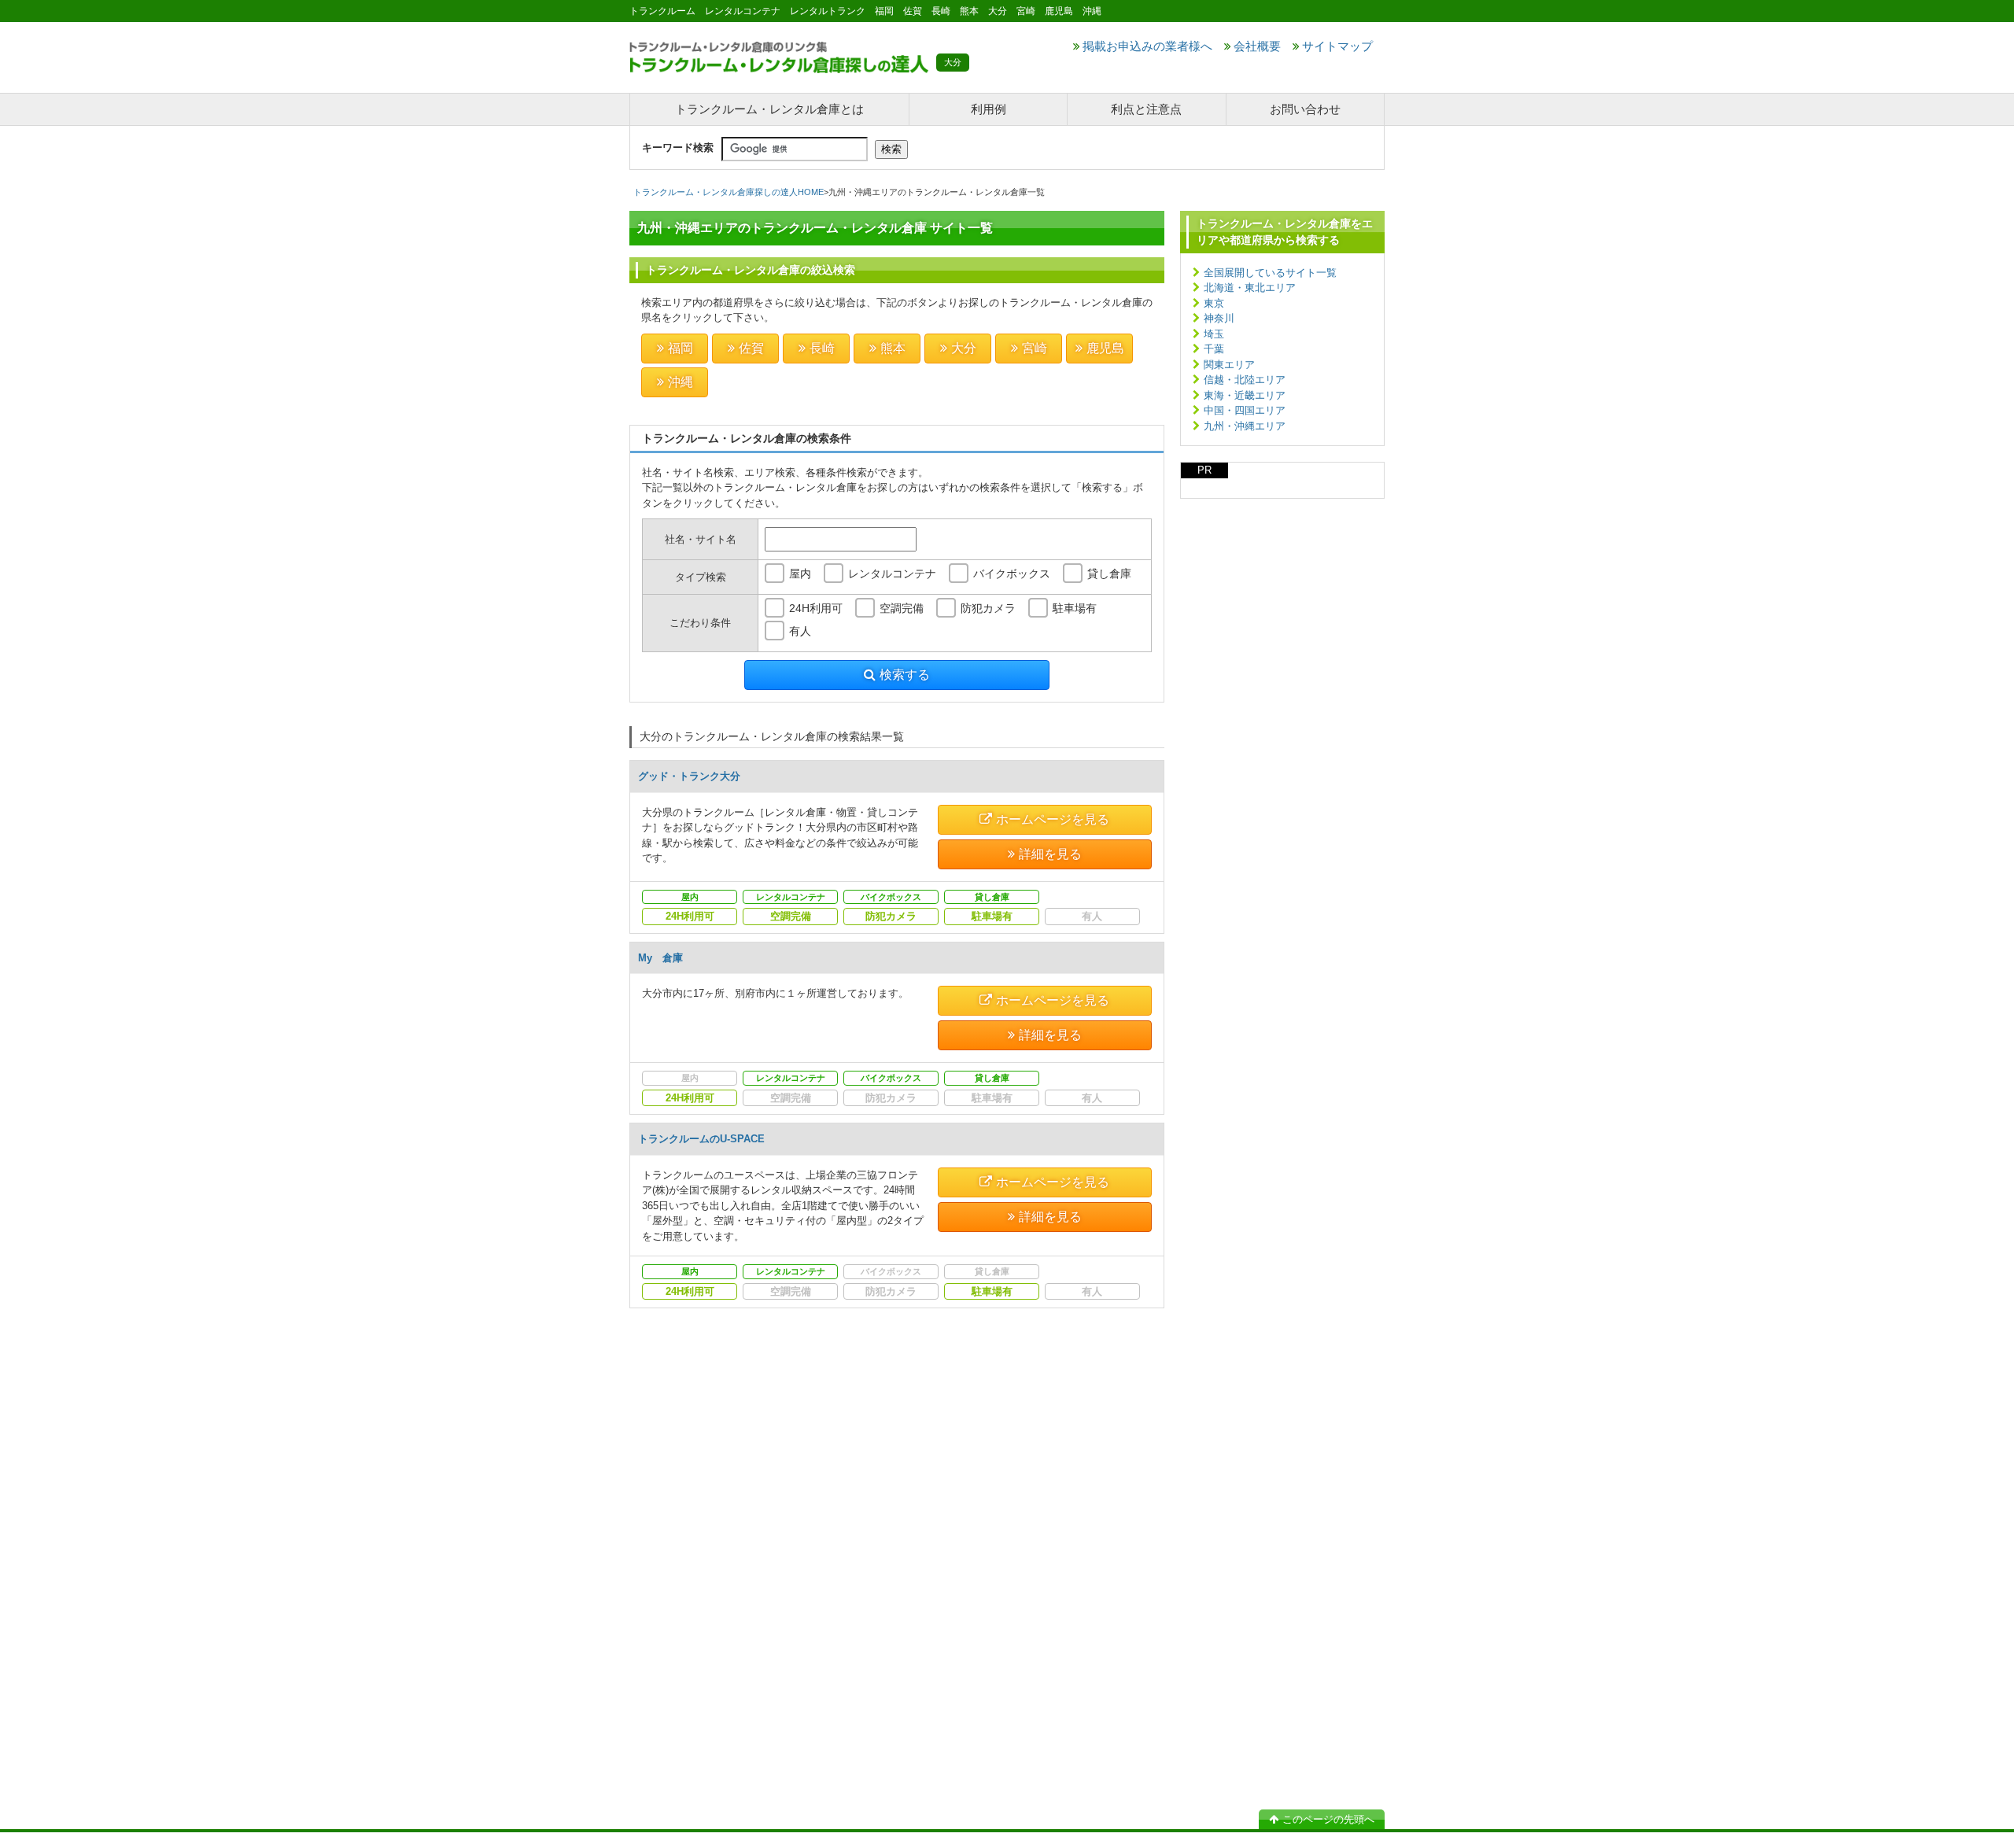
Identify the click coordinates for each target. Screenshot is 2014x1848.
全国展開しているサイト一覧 (1270, 273)
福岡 (681, 348)
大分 (964, 348)
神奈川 (1219, 318)
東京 (1214, 303)
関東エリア (1229, 365)
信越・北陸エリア (1245, 380)
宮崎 (1035, 348)
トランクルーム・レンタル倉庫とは (769, 109)
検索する (905, 675)
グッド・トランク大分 (689, 776)
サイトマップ (1337, 46)
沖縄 (681, 382)
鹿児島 (1105, 348)
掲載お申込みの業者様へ (1147, 46)
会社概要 (1257, 46)
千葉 (1214, 349)
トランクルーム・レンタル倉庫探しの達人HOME (729, 192)
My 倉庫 (660, 958)
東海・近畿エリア (1245, 395)
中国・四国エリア (1245, 410)
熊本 (893, 348)
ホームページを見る (1053, 819)
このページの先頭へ (1328, 1819)
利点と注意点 (1146, 109)
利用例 (989, 109)
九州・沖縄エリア (1245, 426)
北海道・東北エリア (1250, 288)
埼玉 (1214, 334)
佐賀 (751, 348)
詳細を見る (1050, 854)
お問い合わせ (1305, 109)
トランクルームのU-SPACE (701, 1139)
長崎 (822, 348)
